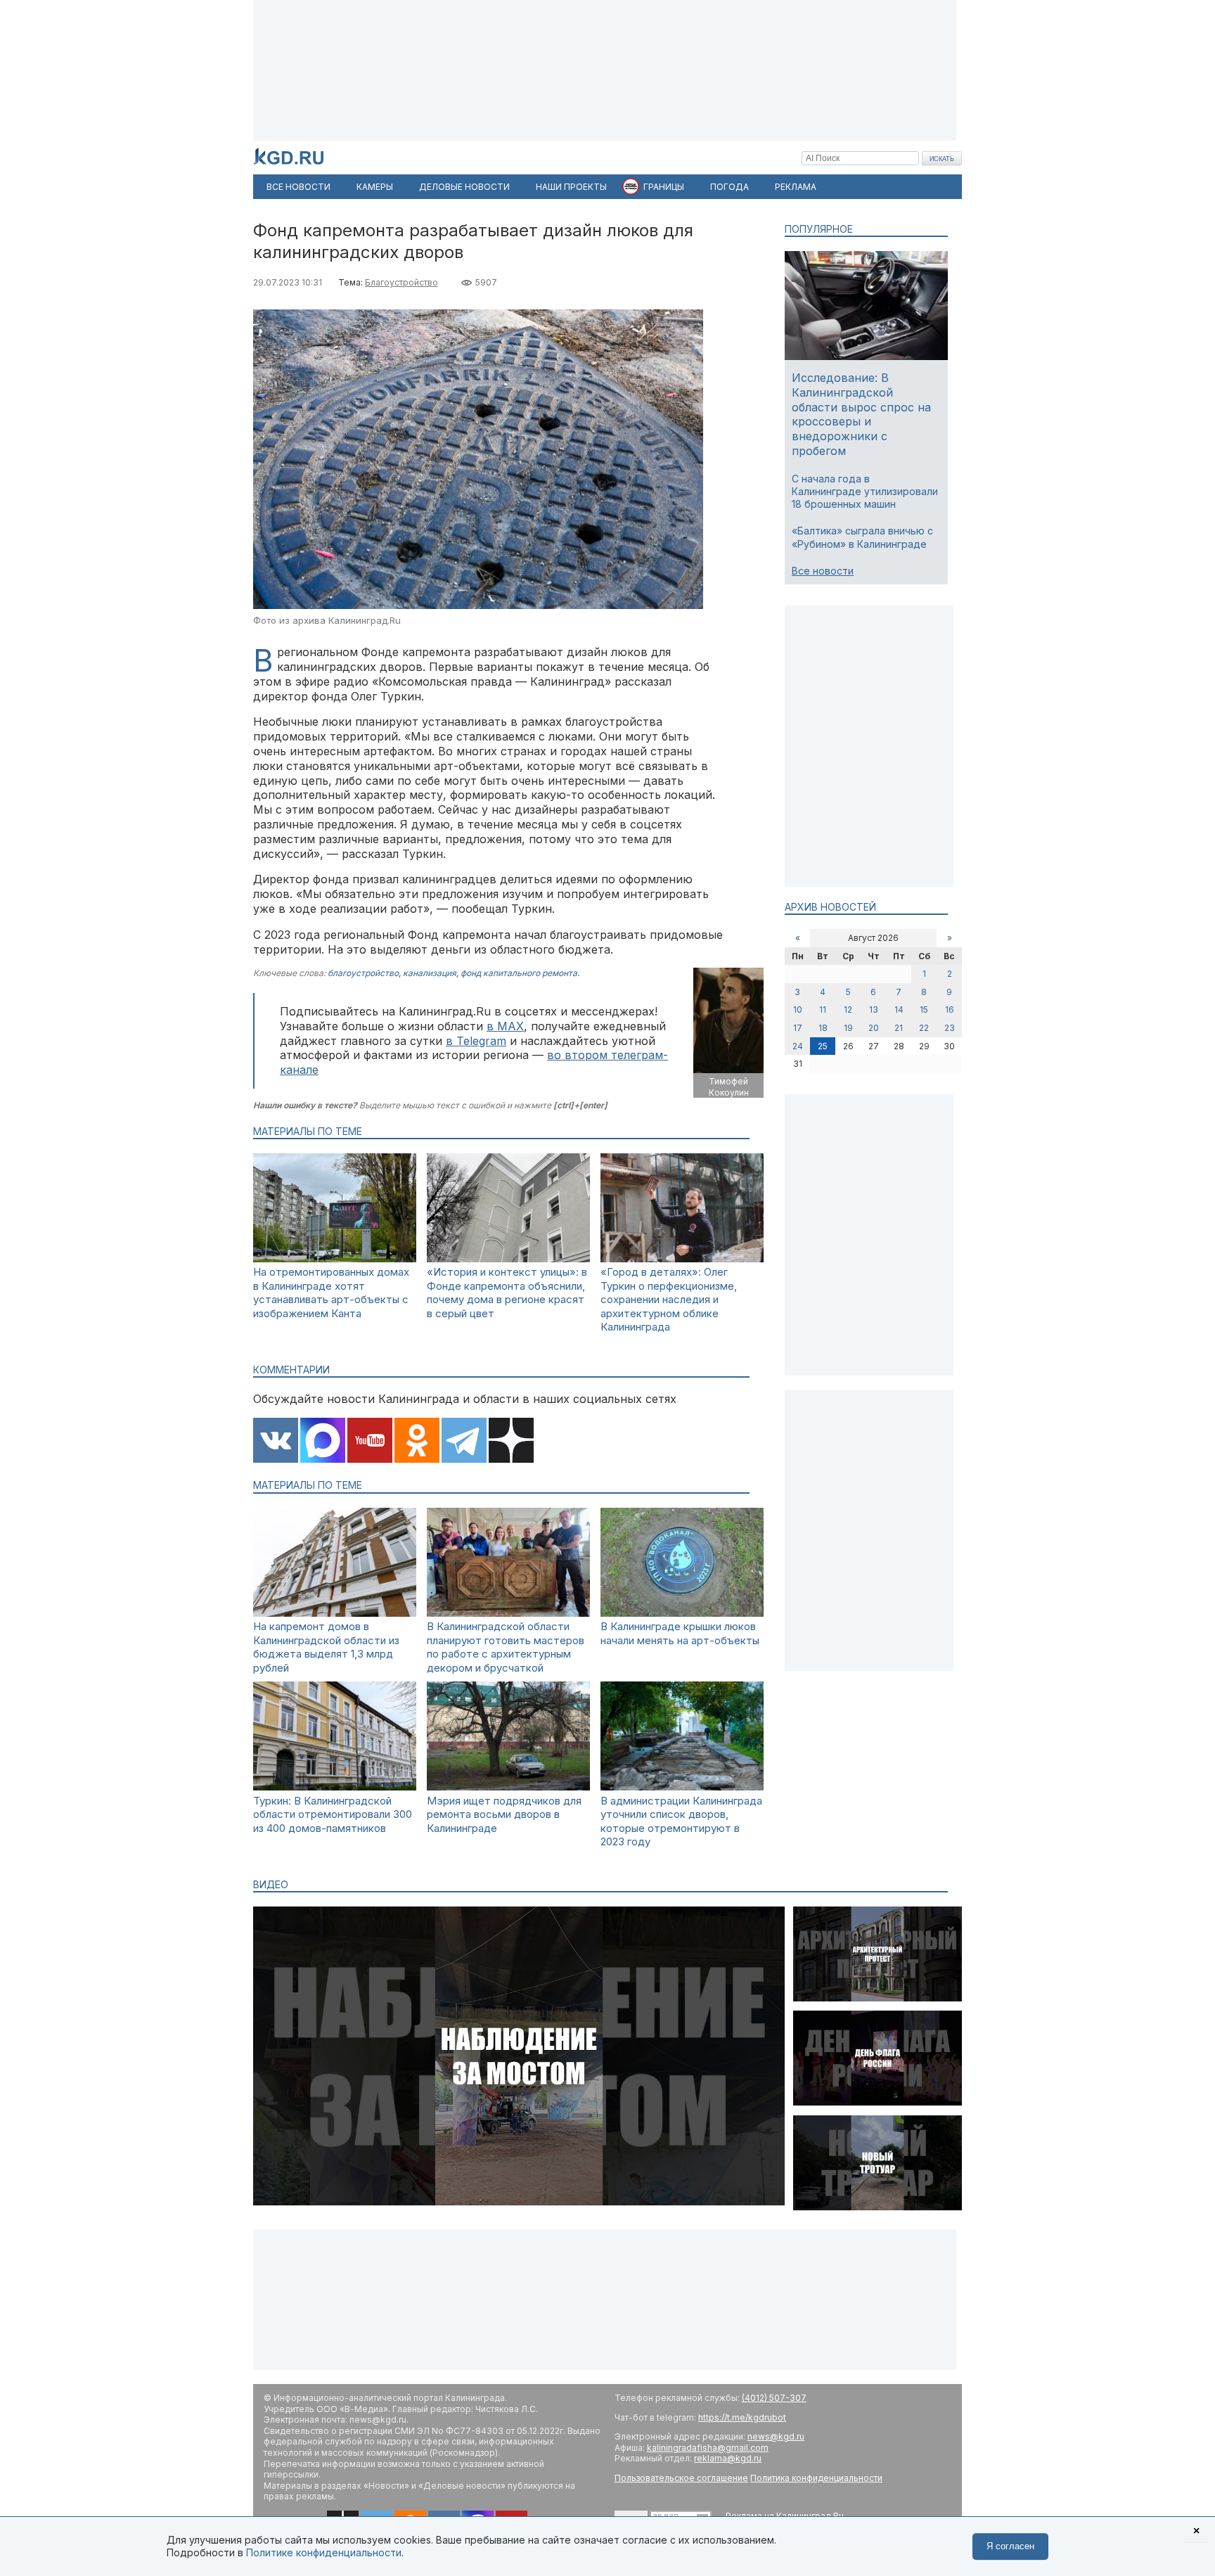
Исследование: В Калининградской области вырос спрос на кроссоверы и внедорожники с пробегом (861, 414)
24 (798, 1046)
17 (798, 1028)
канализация (430, 973)
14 (899, 1010)
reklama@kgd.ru (728, 2458)
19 (848, 1028)
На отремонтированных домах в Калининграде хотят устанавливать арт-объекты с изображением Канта (331, 1293)
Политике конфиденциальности (324, 2552)
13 (874, 1010)
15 (924, 1010)
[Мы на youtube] (370, 1442)
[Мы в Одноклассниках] (417, 1442)
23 (950, 1028)
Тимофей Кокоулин (729, 1087)
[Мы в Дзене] (511, 1442)
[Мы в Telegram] (464, 1442)
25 (823, 1046)
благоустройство (363, 973)
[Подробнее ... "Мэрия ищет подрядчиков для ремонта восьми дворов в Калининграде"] (508, 1787)
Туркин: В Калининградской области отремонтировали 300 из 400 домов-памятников (333, 1814)
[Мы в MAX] (323, 1442)
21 (899, 1028)
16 (950, 1010)
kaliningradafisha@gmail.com (708, 2448)
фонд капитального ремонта (519, 973)
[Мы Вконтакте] (276, 1442)
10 (798, 1010)
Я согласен (1010, 2546)
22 (924, 1028)
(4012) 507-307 (774, 2398)
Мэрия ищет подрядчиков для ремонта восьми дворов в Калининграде (504, 1814)
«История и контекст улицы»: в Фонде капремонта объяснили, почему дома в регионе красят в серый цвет (507, 1293)
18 (823, 1028)
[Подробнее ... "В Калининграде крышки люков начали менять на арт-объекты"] (682, 1613)
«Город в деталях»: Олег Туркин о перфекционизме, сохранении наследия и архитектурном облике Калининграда (669, 1299)
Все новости (823, 571)
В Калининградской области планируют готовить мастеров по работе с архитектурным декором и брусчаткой (506, 1647)
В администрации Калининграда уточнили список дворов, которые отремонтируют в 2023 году (681, 1821)
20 (874, 1028)
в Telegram (476, 1041)
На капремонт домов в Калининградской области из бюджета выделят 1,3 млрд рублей (326, 1647)
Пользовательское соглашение (681, 2478)
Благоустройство (401, 282)
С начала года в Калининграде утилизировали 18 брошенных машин (865, 491)
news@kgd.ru (776, 2436)
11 (823, 1010)
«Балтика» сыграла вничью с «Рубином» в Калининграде (862, 537)
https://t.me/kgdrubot (742, 2417)
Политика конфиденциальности (816, 2478)
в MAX (505, 1026)
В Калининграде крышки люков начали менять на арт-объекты (680, 1633)
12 (848, 1010)
